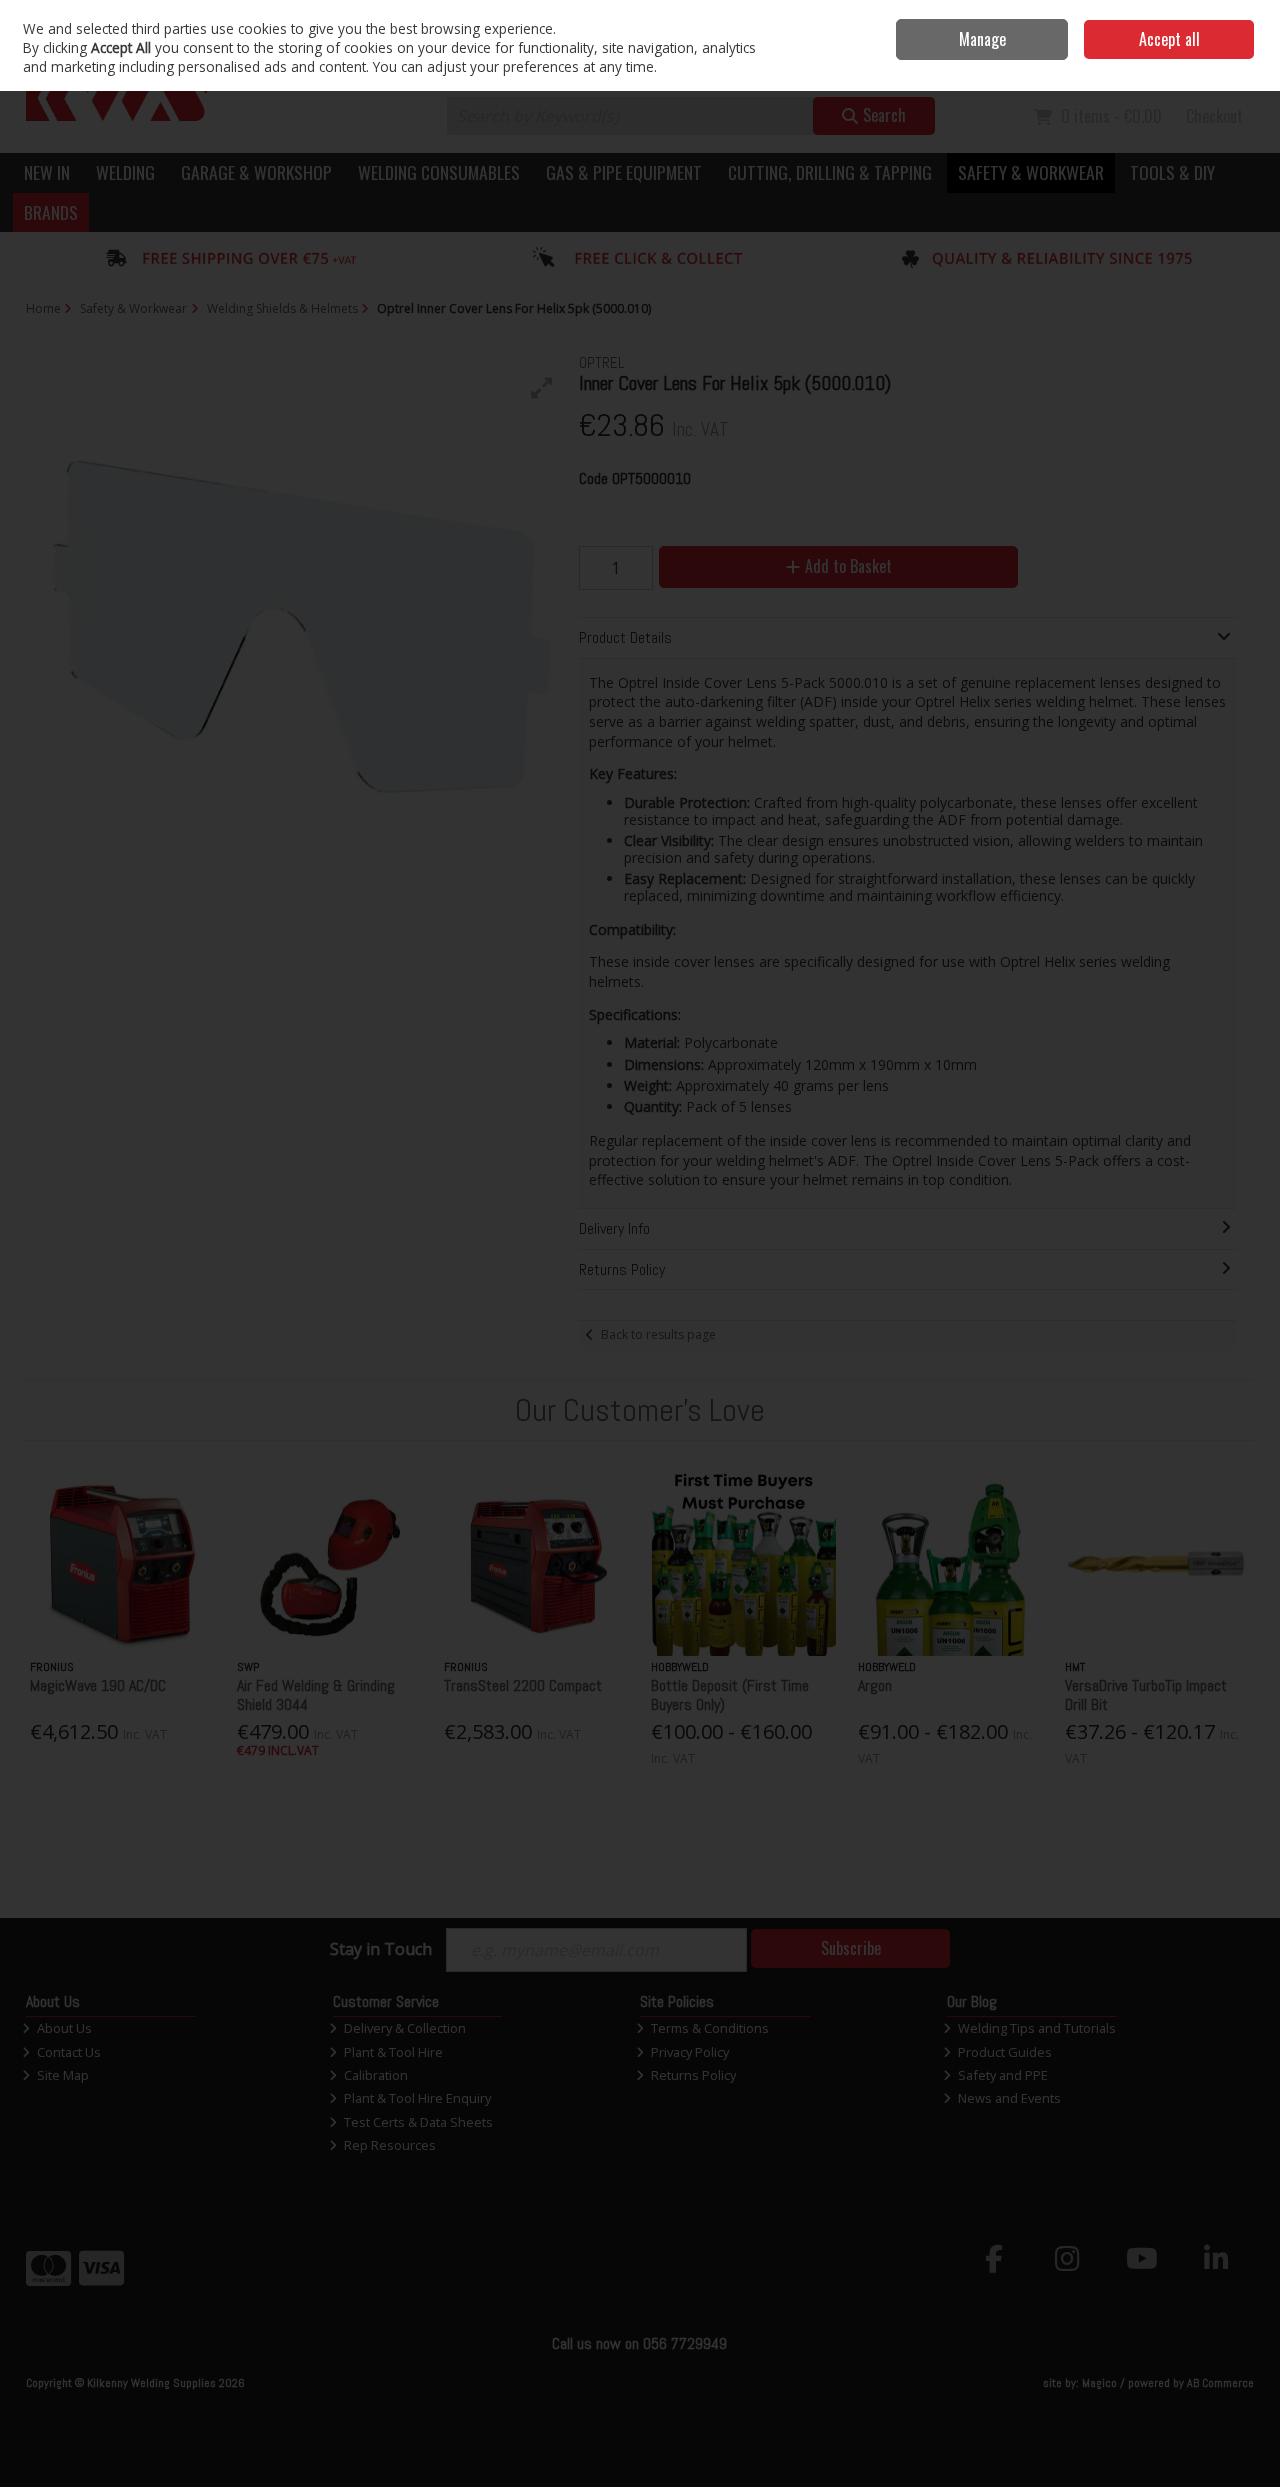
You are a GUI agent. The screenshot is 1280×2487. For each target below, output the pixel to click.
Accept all (1169, 39)
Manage (982, 39)
